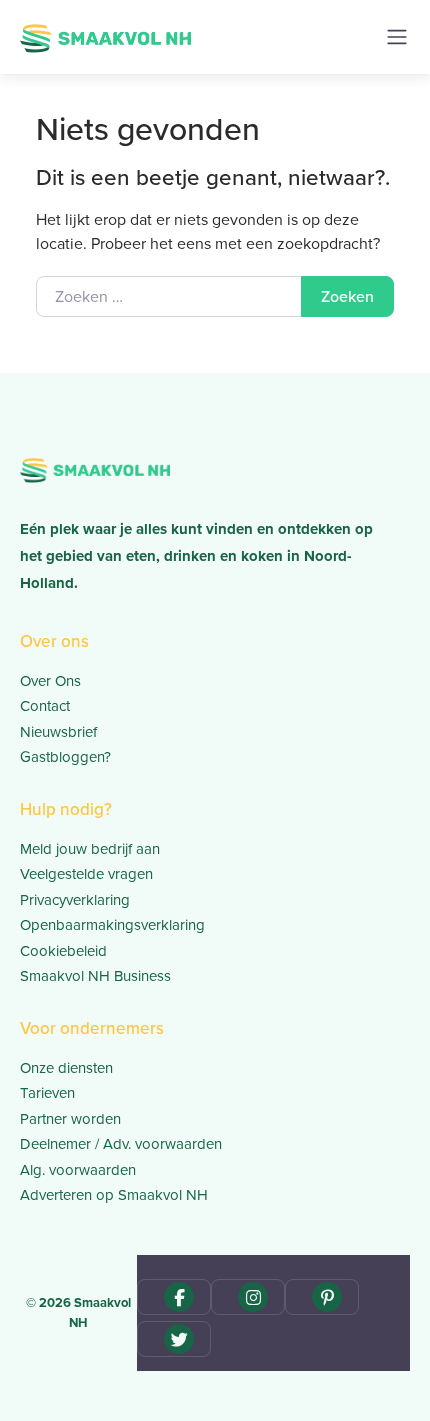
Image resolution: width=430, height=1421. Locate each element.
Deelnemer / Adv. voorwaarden (121, 1144)
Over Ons (50, 681)
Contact (45, 706)
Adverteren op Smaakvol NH (114, 1195)
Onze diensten (66, 1068)
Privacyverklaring (75, 900)
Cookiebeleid (63, 951)
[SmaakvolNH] (105, 36)
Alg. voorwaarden (78, 1170)
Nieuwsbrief (58, 732)
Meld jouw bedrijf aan (90, 849)
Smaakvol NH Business (95, 976)
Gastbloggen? (65, 757)
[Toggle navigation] (397, 37)
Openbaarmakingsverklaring (112, 925)
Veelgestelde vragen (86, 874)
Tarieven (47, 1093)
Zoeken (347, 296)
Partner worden (70, 1119)
